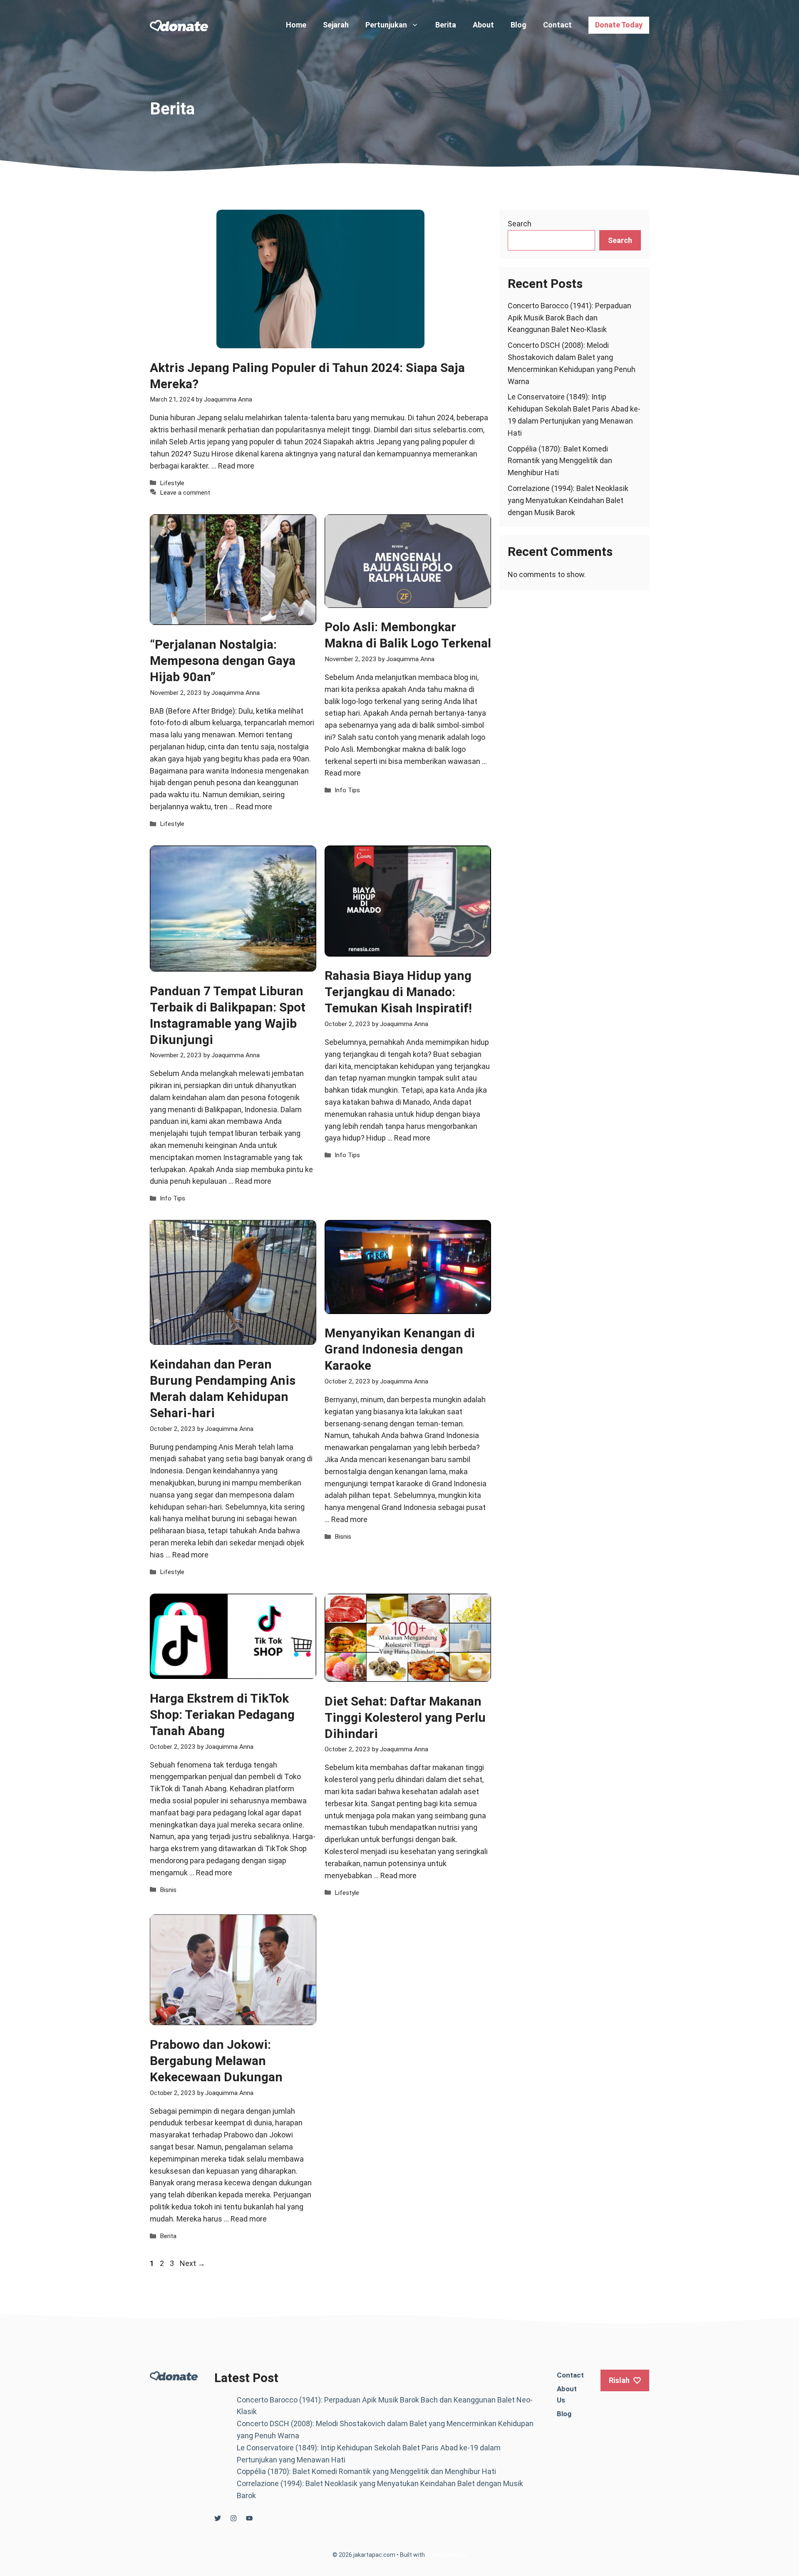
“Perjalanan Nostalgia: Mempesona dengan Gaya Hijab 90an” (223, 661)
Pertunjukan (386, 25)
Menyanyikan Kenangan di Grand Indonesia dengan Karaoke (400, 1349)
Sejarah (336, 25)
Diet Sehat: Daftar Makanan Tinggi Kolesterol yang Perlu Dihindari (405, 1717)
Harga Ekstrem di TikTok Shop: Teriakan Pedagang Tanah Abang (222, 1714)
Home (296, 25)
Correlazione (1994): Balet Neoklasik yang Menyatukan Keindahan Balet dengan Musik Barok (568, 500)
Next (192, 2263)
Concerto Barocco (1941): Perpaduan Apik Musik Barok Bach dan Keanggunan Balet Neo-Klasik (569, 318)
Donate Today (619, 25)
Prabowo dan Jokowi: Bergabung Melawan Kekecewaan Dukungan (216, 2061)
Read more (236, 466)
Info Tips (347, 790)
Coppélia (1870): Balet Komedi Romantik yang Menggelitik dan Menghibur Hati (560, 461)
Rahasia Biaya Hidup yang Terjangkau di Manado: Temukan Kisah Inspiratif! (398, 992)
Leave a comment (185, 493)
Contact (557, 25)
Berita (446, 25)
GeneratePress (447, 2555)
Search (520, 224)
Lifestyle (172, 483)
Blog (519, 25)
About (483, 25)
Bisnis (343, 1537)
